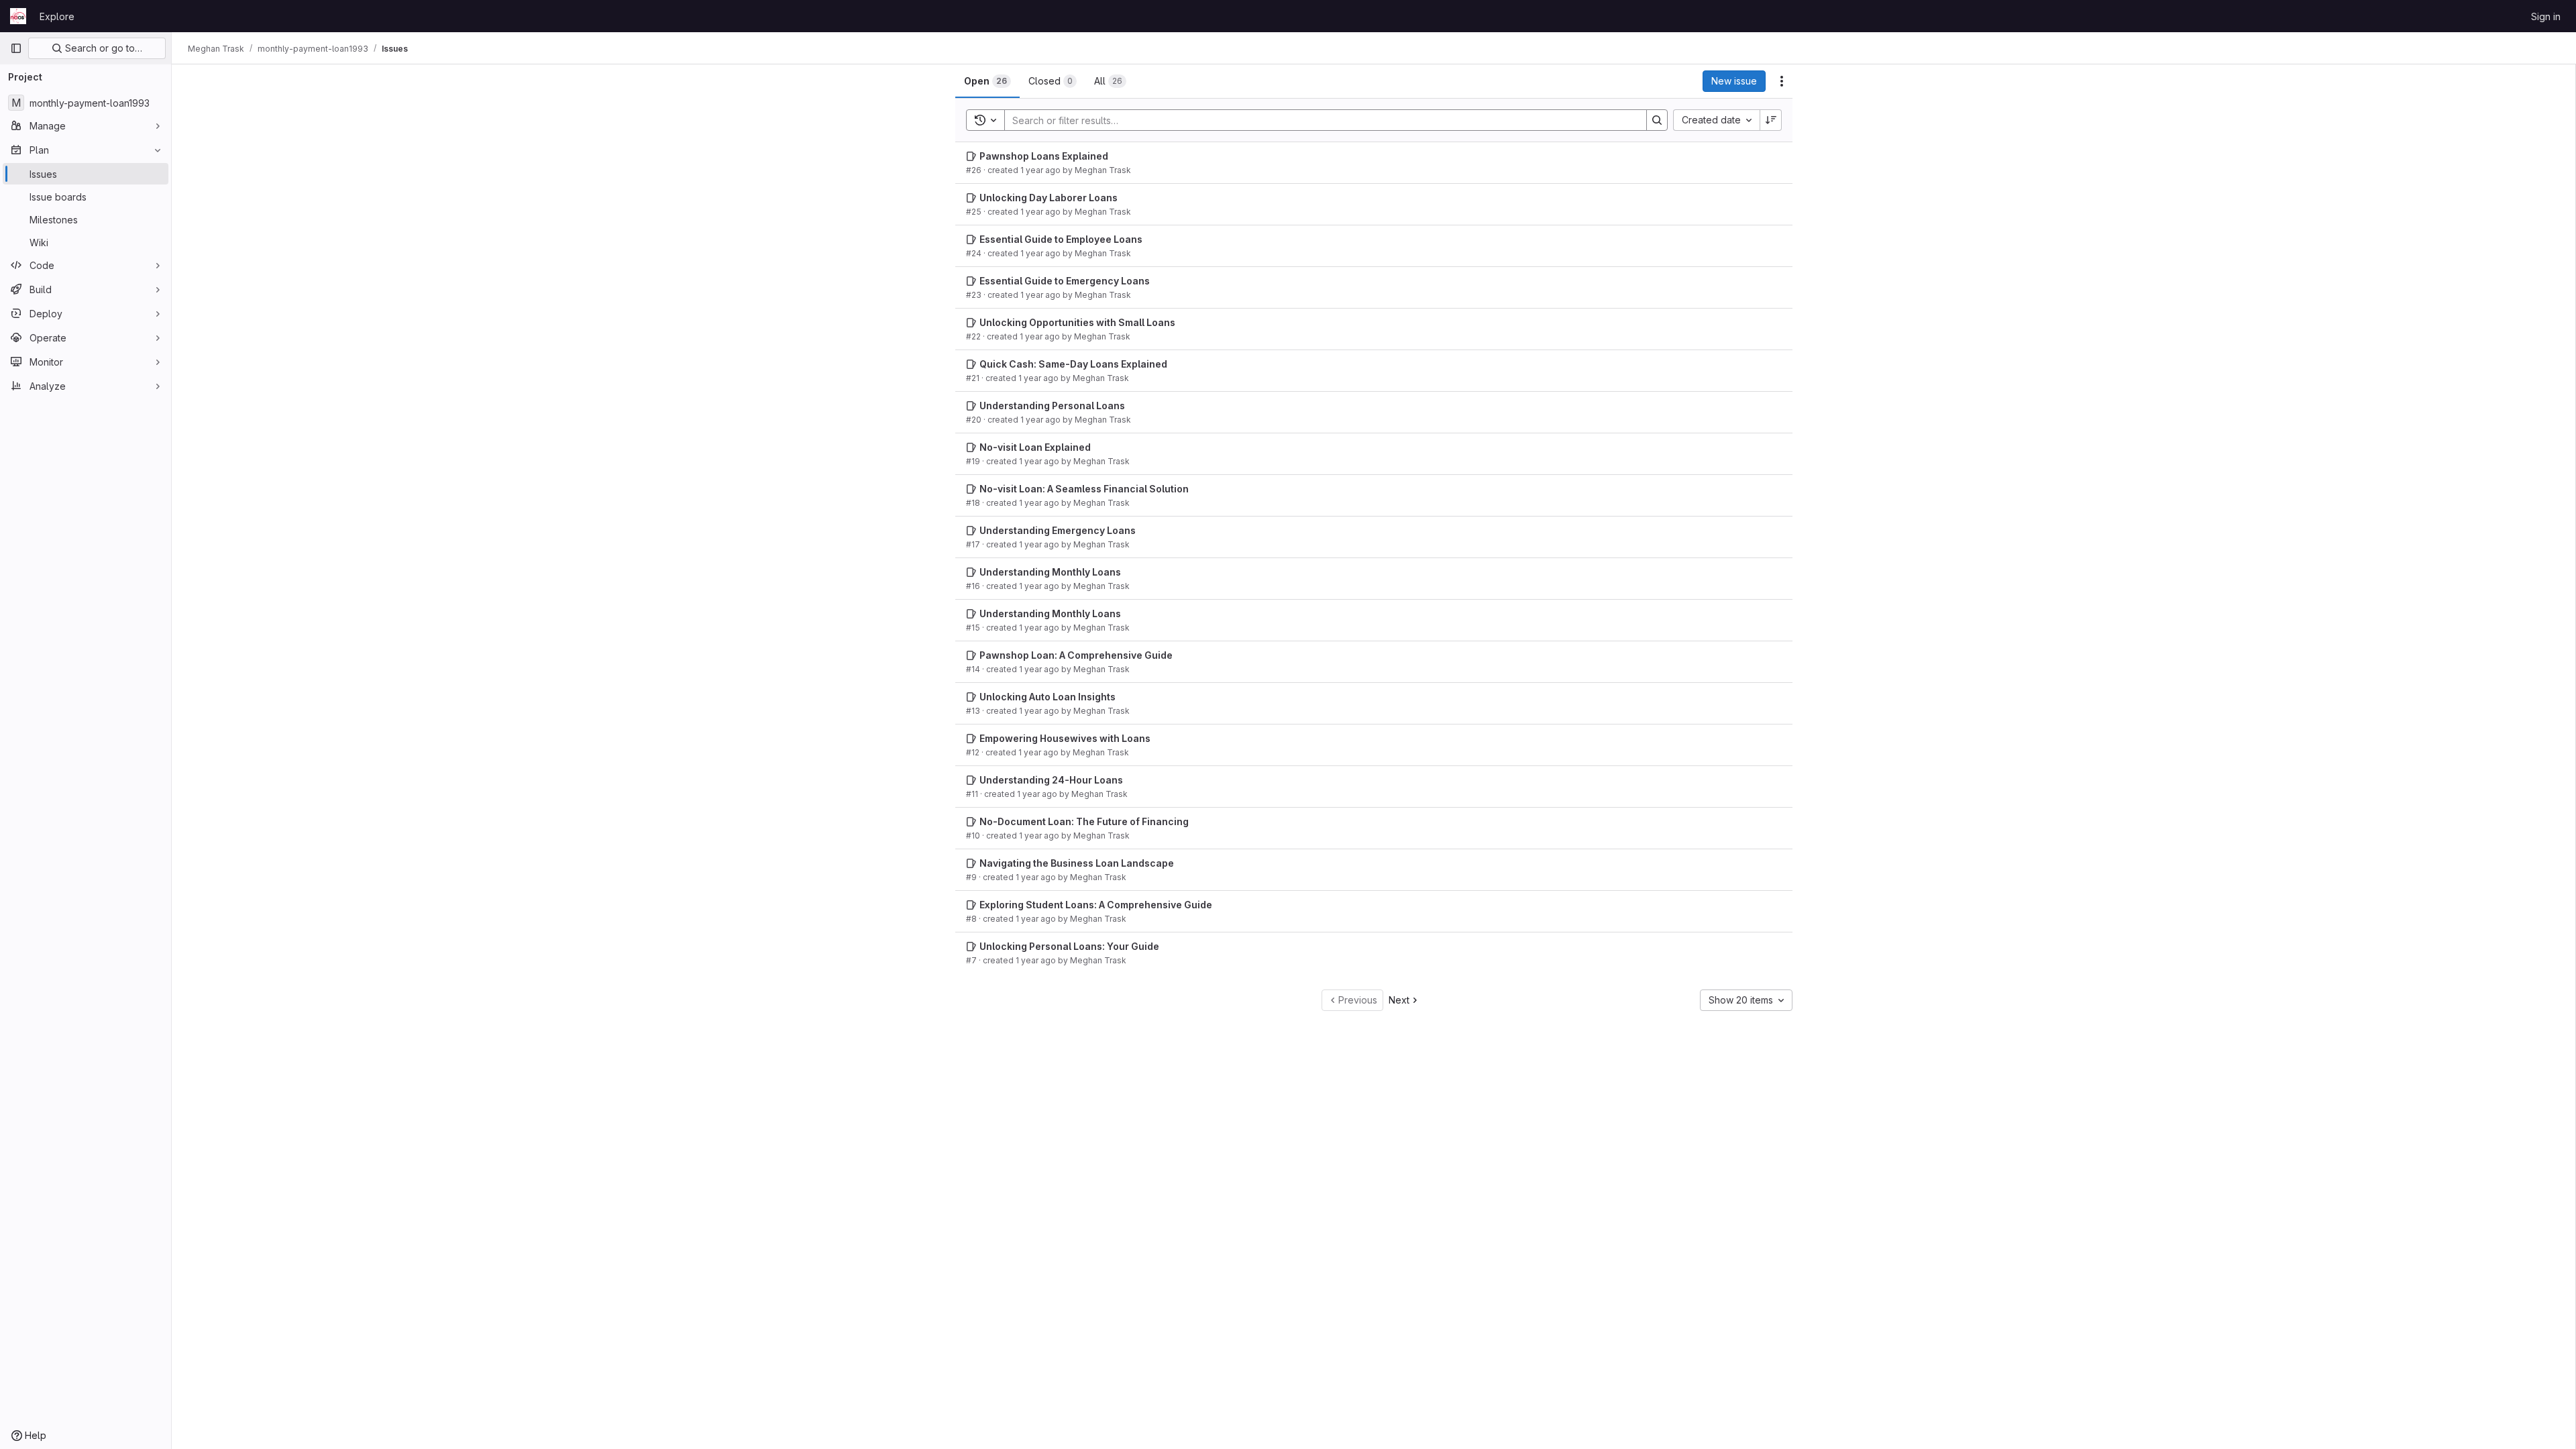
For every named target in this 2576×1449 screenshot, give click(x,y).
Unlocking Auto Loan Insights (1048, 697)
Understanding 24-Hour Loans (1051, 780)
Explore (57, 16)
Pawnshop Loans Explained (1044, 156)
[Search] (1657, 120)
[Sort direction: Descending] (1771, 120)
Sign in (2546, 16)
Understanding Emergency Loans (1058, 530)
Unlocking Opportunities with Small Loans (1077, 322)
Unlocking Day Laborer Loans (1049, 198)
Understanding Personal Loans (1052, 406)
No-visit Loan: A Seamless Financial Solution (1084, 489)
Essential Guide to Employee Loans (1061, 239)
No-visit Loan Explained (1035, 447)
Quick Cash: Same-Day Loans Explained (1073, 364)
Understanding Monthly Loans (1050, 572)
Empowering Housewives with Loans (1065, 738)
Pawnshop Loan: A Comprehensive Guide (1076, 655)
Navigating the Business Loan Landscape (1077, 863)
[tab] (987, 81)
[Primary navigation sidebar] (16, 48)
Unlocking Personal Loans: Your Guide (1069, 946)
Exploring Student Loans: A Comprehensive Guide (1096, 905)
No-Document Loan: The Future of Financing (1084, 821)
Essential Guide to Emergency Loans (1065, 281)
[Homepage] (18, 16)
